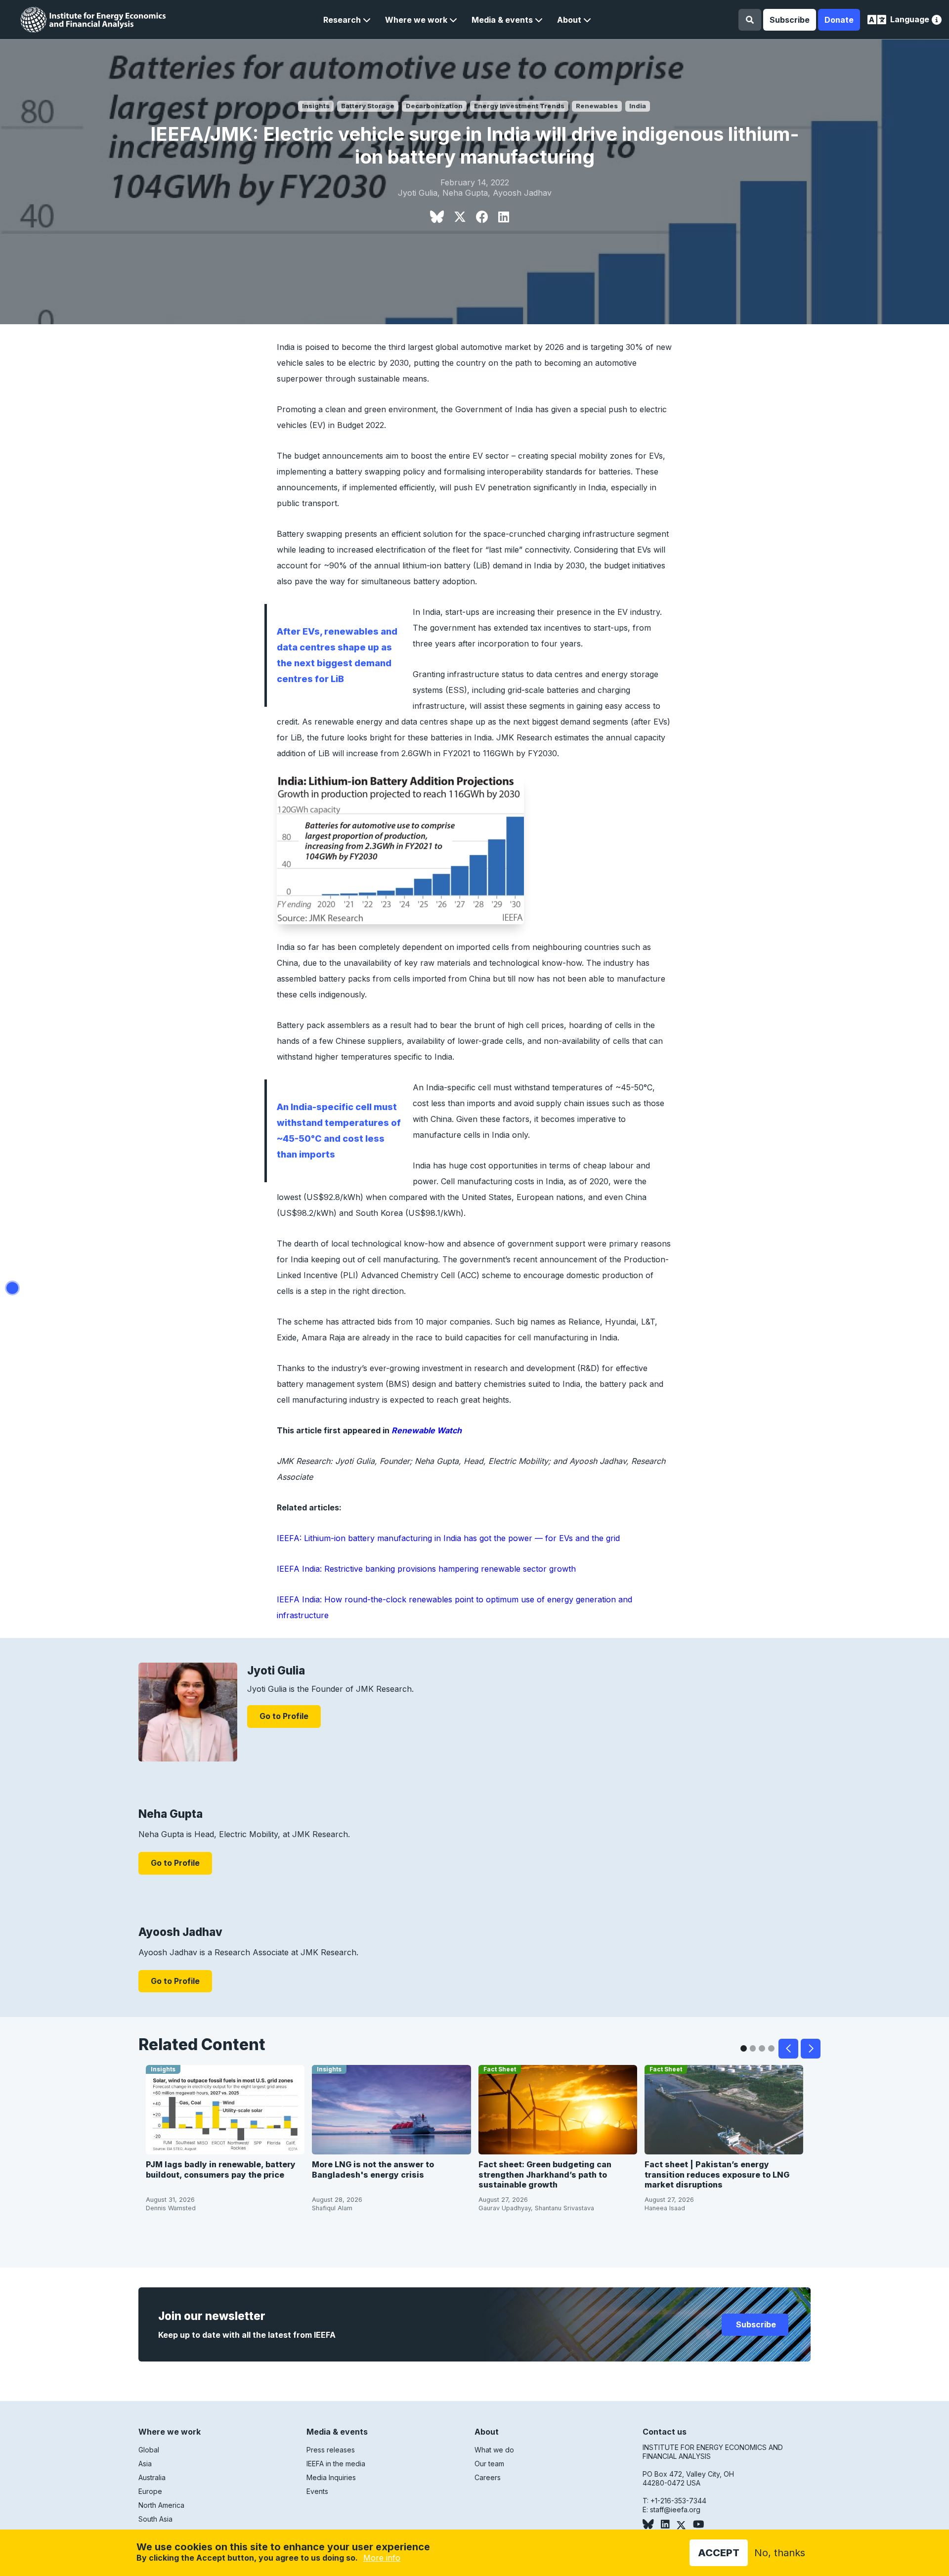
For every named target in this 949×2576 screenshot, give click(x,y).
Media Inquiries (331, 2477)
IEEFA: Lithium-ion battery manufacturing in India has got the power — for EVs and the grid (448, 1538)
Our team (489, 2464)
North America (161, 2505)
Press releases (331, 2450)
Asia (145, 2464)
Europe (150, 2491)
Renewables (597, 106)
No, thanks (780, 2553)
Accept (719, 2553)
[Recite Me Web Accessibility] (937, 21)
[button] (347, 20)
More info (382, 2558)
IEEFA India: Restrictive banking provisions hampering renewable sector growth (426, 1569)
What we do (494, 2450)
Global (149, 2450)
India (638, 106)
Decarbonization (434, 106)
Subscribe (790, 20)
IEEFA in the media (336, 2464)
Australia (152, 2477)
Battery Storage (368, 106)
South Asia (155, 2519)
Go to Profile (284, 1716)
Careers (488, 2477)
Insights (316, 106)
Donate (839, 20)
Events (317, 2491)
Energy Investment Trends (519, 106)
